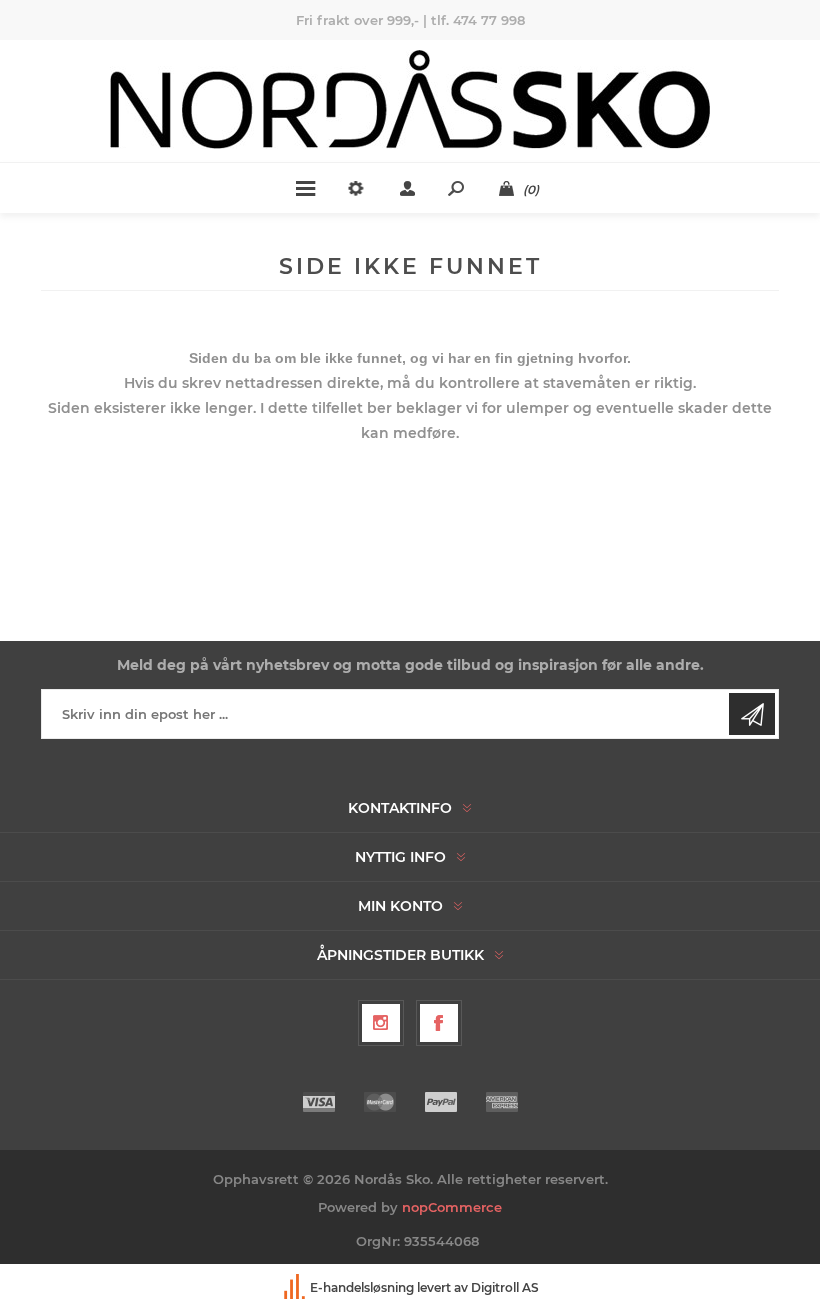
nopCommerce (452, 1207)
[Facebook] (439, 1023)
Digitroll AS (505, 1287)
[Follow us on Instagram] (381, 1023)
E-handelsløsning (362, 1287)
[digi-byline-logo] (296, 1287)
